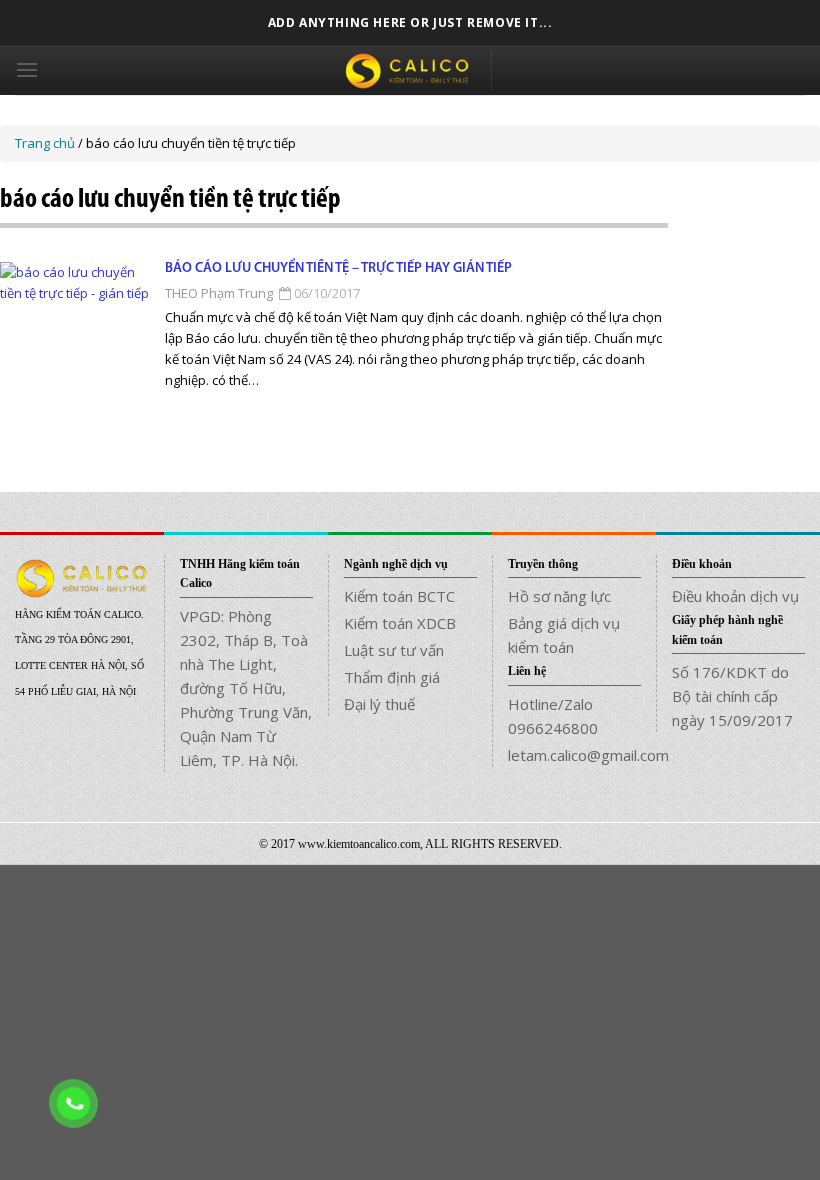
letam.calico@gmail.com (574, 755)
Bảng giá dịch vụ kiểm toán (564, 635)
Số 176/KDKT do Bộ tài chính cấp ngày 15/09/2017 (732, 696)
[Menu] (27, 69)
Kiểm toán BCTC (399, 596)
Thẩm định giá (392, 677)
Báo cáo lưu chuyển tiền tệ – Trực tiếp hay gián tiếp (338, 268)
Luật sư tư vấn (394, 650)
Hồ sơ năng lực (559, 596)
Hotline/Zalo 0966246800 (553, 716)
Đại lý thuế (379, 704)
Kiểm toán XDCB (400, 623)
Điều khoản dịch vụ (735, 596)
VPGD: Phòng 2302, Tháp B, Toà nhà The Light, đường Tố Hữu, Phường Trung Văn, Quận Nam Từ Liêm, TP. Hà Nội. (246, 688)
